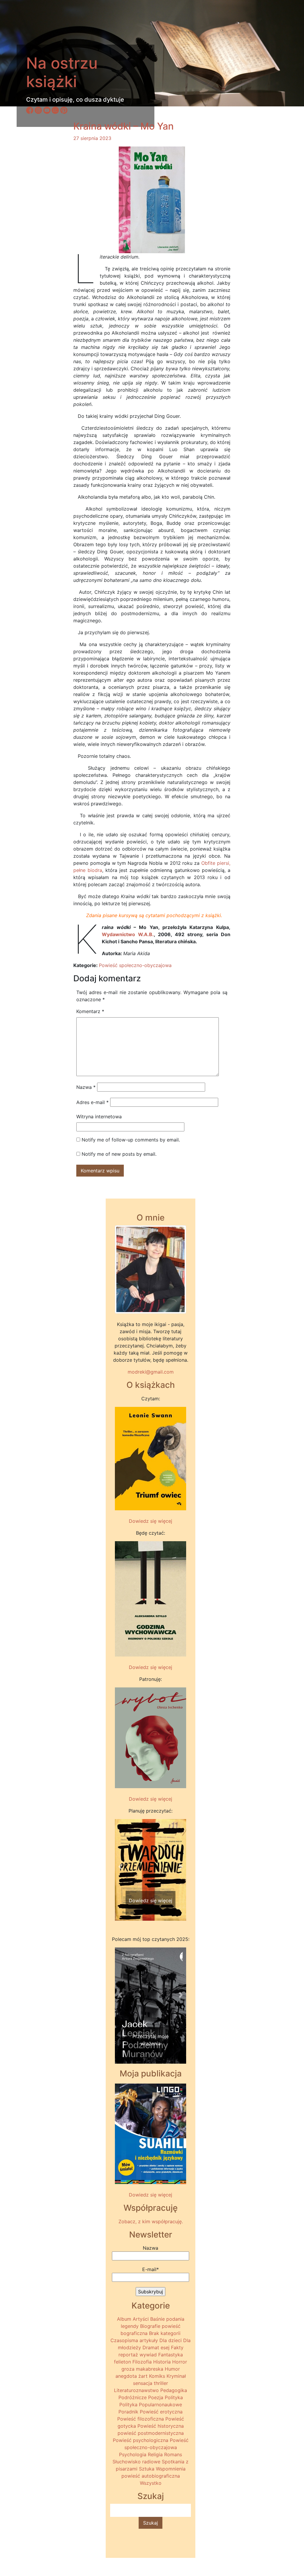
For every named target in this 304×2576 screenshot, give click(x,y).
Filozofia (142, 2362)
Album (124, 2319)
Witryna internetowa (99, 1117)
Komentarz (90, 1011)
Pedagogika (174, 2390)
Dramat (151, 2347)
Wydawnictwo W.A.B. (128, 934)
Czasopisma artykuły (134, 2340)
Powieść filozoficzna (141, 2419)
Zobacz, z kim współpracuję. (151, 2221)
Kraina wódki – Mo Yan (123, 126)
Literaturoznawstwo (136, 2390)
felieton (122, 2362)
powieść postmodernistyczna (151, 2433)
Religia (155, 2454)
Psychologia (133, 2454)
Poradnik (128, 2412)
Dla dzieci (171, 2340)
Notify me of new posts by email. (119, 1154)
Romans (173, 2454)
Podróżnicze (133, 2397)
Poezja (156, 2397)
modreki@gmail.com (151, 1372)
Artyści (141, 2319)
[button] (120, 1867)
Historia (162, 2362)
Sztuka (147, 2469)
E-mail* (151, 2269)
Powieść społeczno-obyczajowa (135, 965)
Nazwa (86, 1087)
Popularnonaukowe (160, 2405)
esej (165, 2347)
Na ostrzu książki (62, 72)
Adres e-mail (92, 1102)
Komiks (157, 2376)
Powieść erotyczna (161, 2412)
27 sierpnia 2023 (92, 138)
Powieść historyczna (161, 2426)
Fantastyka (171, 2355)
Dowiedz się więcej (151, 1521)
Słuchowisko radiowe (136, 2462)
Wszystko (151, 2483)
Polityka (174, 2397)
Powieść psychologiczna (141, 2440)
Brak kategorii (165, 2333)
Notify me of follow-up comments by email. (131, 1140)
